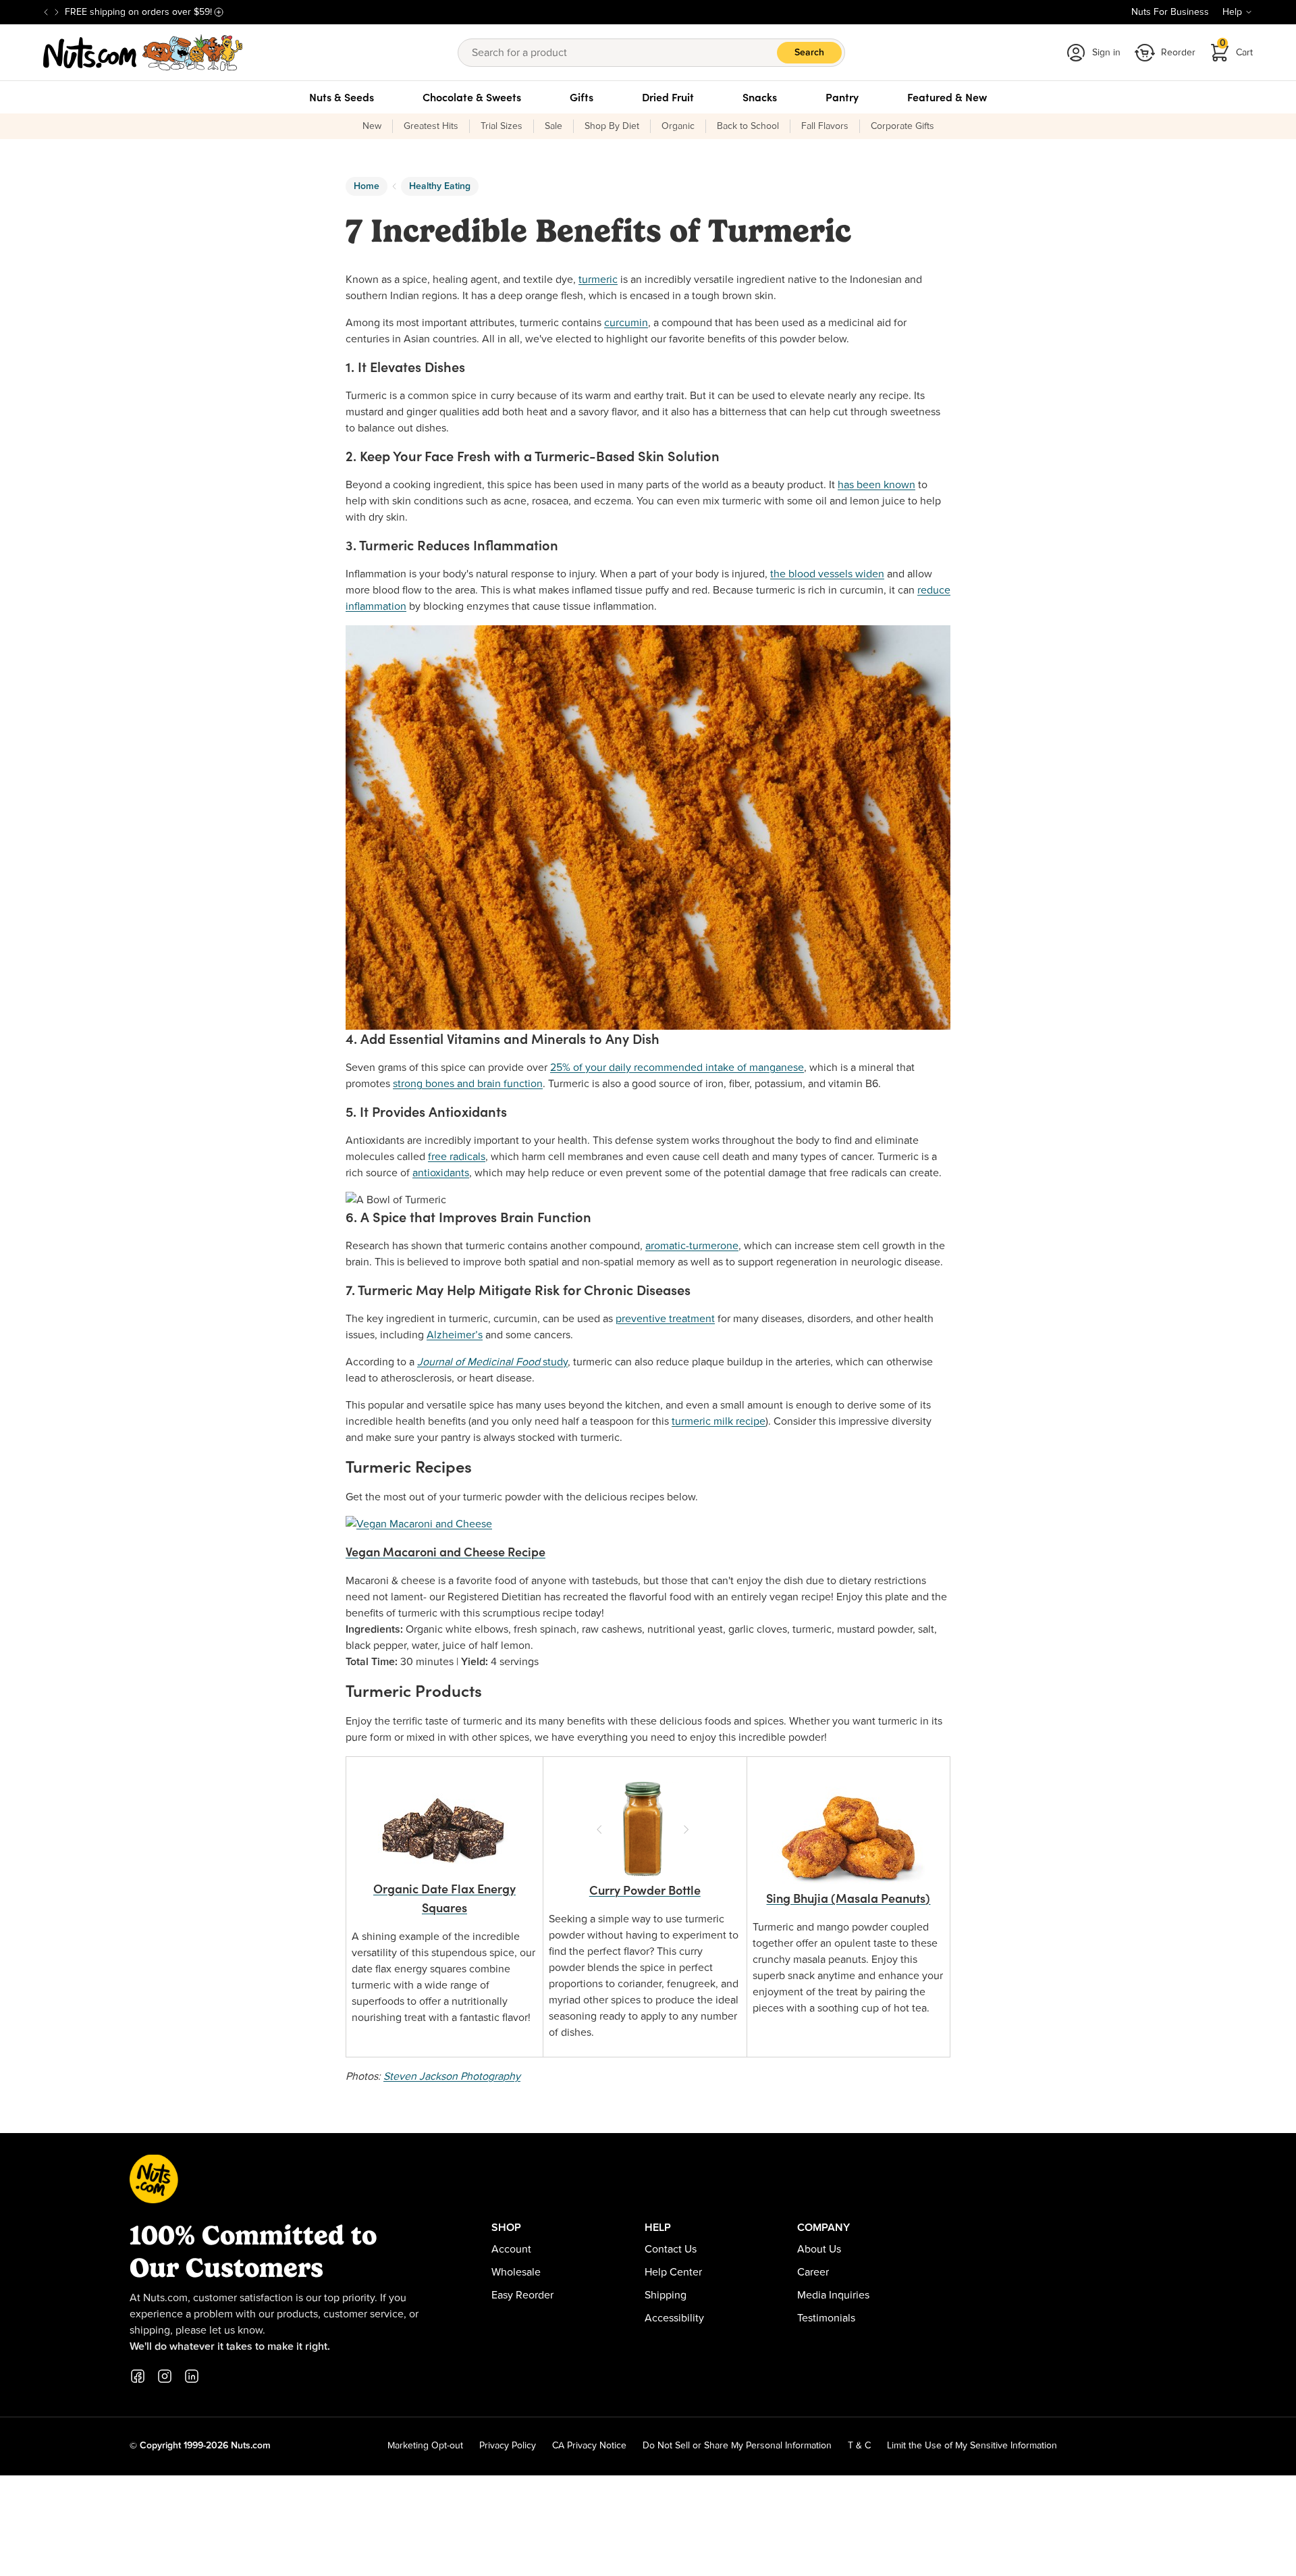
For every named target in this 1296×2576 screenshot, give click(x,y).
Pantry (842, 97)
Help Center (673, 2272)
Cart (1237, 48)
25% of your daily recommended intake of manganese (677, 1068)
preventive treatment (665, 1319)
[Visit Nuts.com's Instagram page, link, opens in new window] (165, 2376)
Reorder (1178, 53)
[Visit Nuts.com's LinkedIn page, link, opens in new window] (192, 2376)
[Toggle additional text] (219, 12)
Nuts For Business (1170, 12)
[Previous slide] (46, 12)
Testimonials (826, 2318)
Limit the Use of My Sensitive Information (972, 2446)
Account (511, 2249)
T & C (859, 2446)
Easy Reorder (522, 2295)
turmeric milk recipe (719, 1421)
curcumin (626, 323)
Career (813, 2272)
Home (367, 186)
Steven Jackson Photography (452, 2076)
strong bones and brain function (468, 1084)
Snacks (760, 97)
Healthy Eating (440, 186)
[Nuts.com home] (143, 53)
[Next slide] (57, 12)
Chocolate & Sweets (472, 97)
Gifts (582, 97)
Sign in (1106, 53)
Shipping (666, 2295)
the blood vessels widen (827, 574)
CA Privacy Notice (589, 2446)
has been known (876, 485)
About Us (819, 2249)
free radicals (457, 1157)
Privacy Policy (508, 2446)
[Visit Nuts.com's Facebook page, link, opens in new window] (138, 2376)
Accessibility (674, 2318)
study (492, 1362)
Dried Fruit (668, 97)
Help (1232, 12)
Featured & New (947, 97)
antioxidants (441, 1173)
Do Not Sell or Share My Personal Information (737, 2446)
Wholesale (516, 2272)
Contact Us (671, 2249)
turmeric (598, 280)
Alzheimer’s (455, 1335)
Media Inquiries (833, 2295)
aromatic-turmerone (692, 1246)
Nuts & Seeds (342, 97)
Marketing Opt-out (425, 2446)
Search (809, 53)
